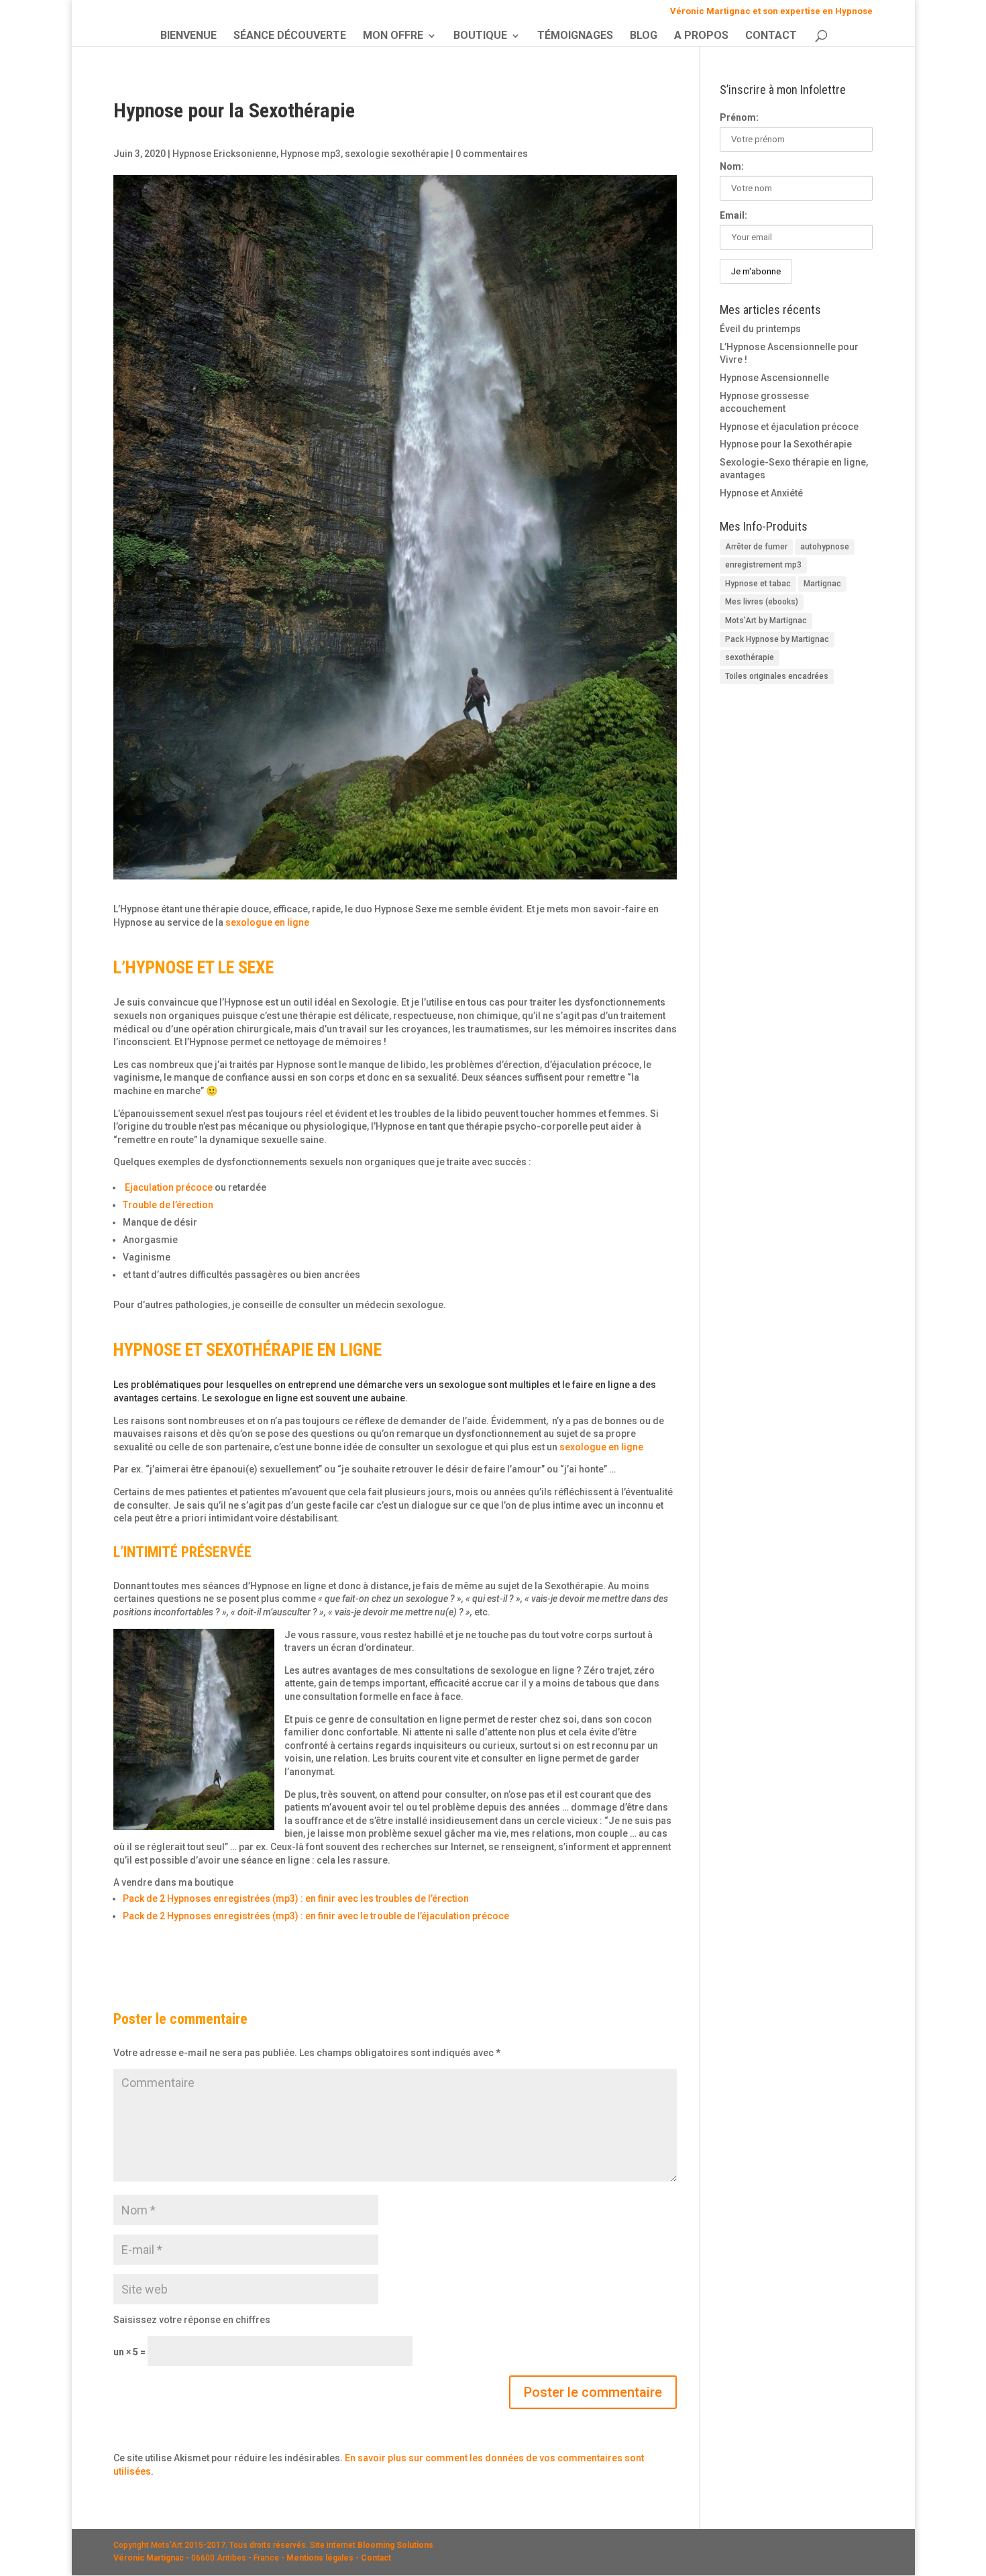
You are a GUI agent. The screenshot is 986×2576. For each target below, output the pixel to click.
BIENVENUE (188, 36)
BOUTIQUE (480, 36)
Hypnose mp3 (311, 154)
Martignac (822, 584)
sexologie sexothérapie (397, 154)
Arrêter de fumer (756, 547)
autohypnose (825, 547)
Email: (733, 215)
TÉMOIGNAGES (575, 36)
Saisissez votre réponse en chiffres (192, 2320)
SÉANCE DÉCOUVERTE (290, 36)
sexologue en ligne (267, 922)
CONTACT (771, 36)
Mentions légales (320, 2558)
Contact (376, 2558)
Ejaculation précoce (169, 1187)
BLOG (644, 36)
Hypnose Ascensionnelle (774, 378)
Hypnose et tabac (758, 584)
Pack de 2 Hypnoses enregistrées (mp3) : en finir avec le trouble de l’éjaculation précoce (316, 1916)
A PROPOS (701, 36)
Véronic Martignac (149, 2558)
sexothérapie (750, 657)
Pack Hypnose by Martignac (777, 639)
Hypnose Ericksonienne (224, 154)
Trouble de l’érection (168, 1205)
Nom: (732, 166)
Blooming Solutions (395, 2545)
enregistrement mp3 (763, 565)
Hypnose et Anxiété (761, 493)
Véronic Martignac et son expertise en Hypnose (771, 11)
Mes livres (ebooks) (762, 602)
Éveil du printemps (760, 329)
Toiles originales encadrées (777, 676)
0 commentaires (492, 154)
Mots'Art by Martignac (766, 621)
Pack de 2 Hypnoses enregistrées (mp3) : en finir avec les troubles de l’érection (296, 1898)
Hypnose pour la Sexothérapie (786, 444)
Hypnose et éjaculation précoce (789, 427)
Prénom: (739, 117)
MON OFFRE (393, 36)
